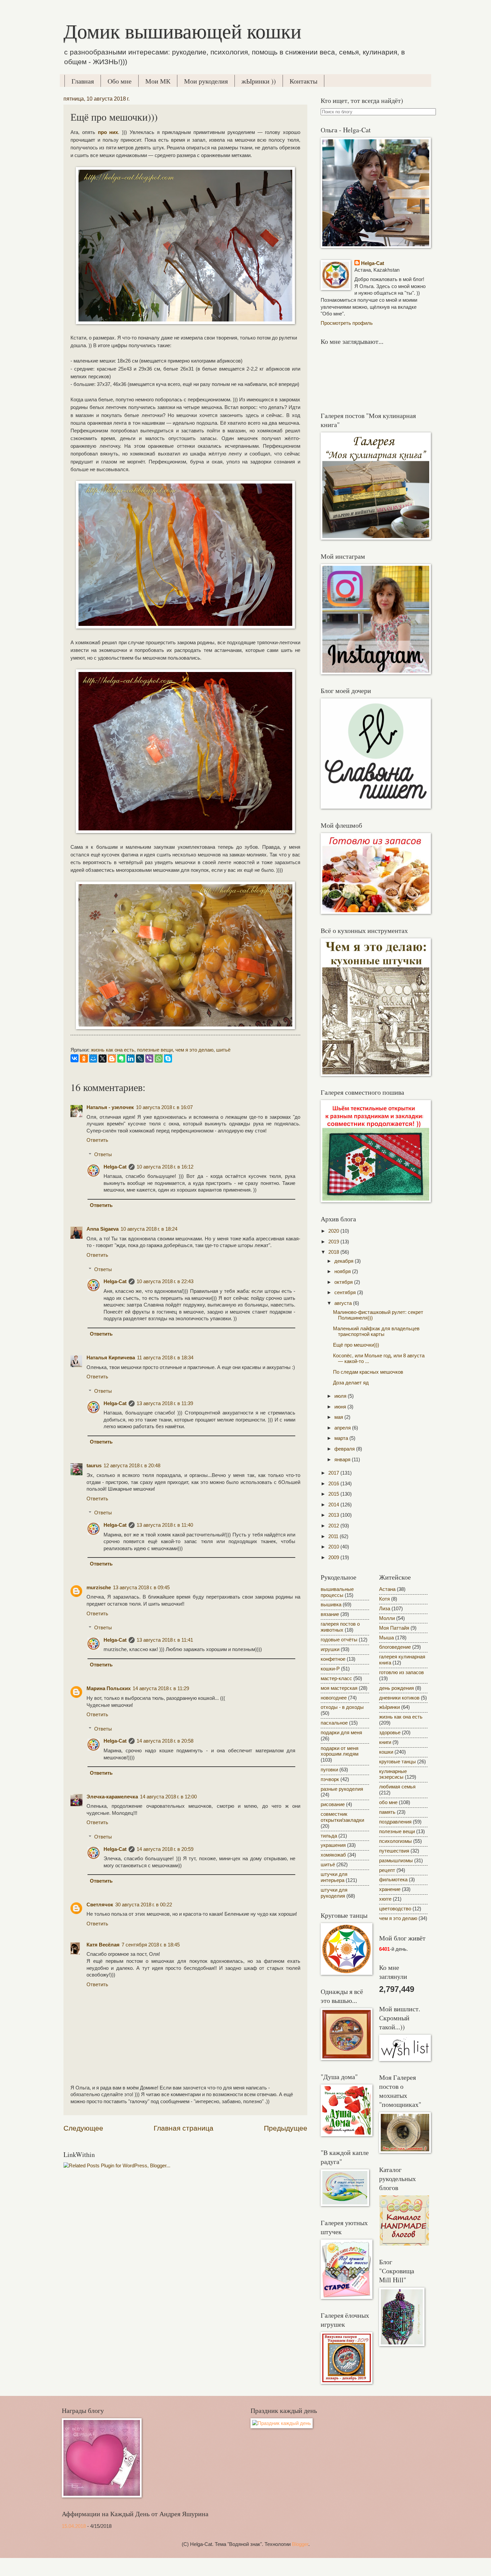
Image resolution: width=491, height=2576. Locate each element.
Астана (387, 1589)
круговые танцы (397, 1762)
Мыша (386, 1638)
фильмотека (393, 1880)
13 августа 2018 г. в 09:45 (141, 1588)
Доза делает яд (351, 1383)
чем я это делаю (194, 1050)
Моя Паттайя (394, 1628)
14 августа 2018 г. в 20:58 (165, 1741)
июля (341, 1396)
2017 (334, 1473)
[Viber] (149, 1059)
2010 (334, 1547)
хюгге (385, 1899)
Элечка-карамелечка (112, 1797)
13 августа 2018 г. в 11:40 (165, 1525)
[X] (103, 1059)
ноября (343, 1271)
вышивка (331, 1605)
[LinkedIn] (131, 1059)
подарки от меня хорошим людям (340, 1751)
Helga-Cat (115, 1167)
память (387, 1812)
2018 (334, 1252)
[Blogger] (112, 1059)
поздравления (395, 1822)
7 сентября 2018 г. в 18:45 (151, 1945)
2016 (334, 1484)
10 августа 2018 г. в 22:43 (165, 1281)
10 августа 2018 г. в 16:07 (164, 1107)
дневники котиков (399, 1698)
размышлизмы (396, 1861)
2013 (334, 1515)
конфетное (333, 1659)
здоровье (390, 1733)
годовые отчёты (339, 1640)
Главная (83, 81)
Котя (384, 1599)
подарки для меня (341, 1733)
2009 (334, 1557)
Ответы (103, 1155)
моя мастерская (339, 1688)
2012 (334, 1526)
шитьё (223, 1050)
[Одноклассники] (84, 1059)
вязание (330, 1614)
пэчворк (330, 1779)
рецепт (387, 1870)
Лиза (385, 1609)
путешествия (394, 1851)
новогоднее (334, 1698)
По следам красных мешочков (368, 1372)
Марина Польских (109, 1688)
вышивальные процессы (337, 1592)
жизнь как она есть (113, 1050)
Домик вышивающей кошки (182, 31)
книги (385, 1742)
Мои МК (158, 81)
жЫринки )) (259, 81)
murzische (99, 1588)
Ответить (97, 1140)
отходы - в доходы (342, 1707)
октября (344, 1282)
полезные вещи (155, 1050)
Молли (387, 1618)
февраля (345, 1449)
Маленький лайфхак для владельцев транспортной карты (376, 1332)
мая (339, 1417)
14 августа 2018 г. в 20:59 (165, 1849)
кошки (386, 1752)
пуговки (329, 1770)
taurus (94, 1466)
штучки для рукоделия (334, 1893)
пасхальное (334, 1723)
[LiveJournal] (140, 1059)
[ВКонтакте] (74, 1058)
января (343, 1460)
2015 (334, 1494)
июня (341, 1407)
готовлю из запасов (401, 1672)
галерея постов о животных (340, 1627)
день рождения (396, 1688)
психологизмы (395, 1841)
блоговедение (395, 1647)
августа (344, 1303)
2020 (334, 1231)
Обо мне (120, 81)
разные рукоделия (342, 1789)
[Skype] (168, 1059)
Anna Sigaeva (103, 1229)
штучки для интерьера (334, 1877)
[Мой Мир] (93, 1059)
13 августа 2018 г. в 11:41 (165, 1640)
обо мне (388, 1802)
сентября (346, 1293)
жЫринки (389, 1707)
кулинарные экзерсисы (393, 1774)
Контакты (303, 81)
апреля (343, 1428)
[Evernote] (121, 1059)
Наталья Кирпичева (111, 1358)
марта (342, 1438)
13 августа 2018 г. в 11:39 (165, 1403)
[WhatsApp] (159, 1059)
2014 (334, 1505)
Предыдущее (286, 2128)
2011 (334, 1536)
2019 (334, 1242)
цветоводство (395, 1909)
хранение (390, 1889)
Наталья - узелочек (110, 1107)
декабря (345, 1261)
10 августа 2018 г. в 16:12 (165, 1167)
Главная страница (184, 2128)
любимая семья (397, 1787)
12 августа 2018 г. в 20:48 (132, 1466)
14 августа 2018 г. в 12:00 (168, 1797)
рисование (333, 1804)
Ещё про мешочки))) (356, 1345)
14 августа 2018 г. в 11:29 (161, 1688)
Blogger (300, 2544)
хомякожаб (333, 1855)
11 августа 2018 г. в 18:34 (165, 1358)
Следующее (83, 2128)
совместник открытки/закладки (342, 1817)
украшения (333, 1845)
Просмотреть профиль (347, 323)
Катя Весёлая (103, 1945)
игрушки (330, 1649)
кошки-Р (330, 1669)
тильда (329, 1836)
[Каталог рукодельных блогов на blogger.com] (404, 2244)
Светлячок (100, 1905)
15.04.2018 (74, 2526)
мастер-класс (336, 1678)
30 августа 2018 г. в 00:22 (144, 1905)
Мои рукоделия (206, 81)
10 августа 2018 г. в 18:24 (149, 1229)
